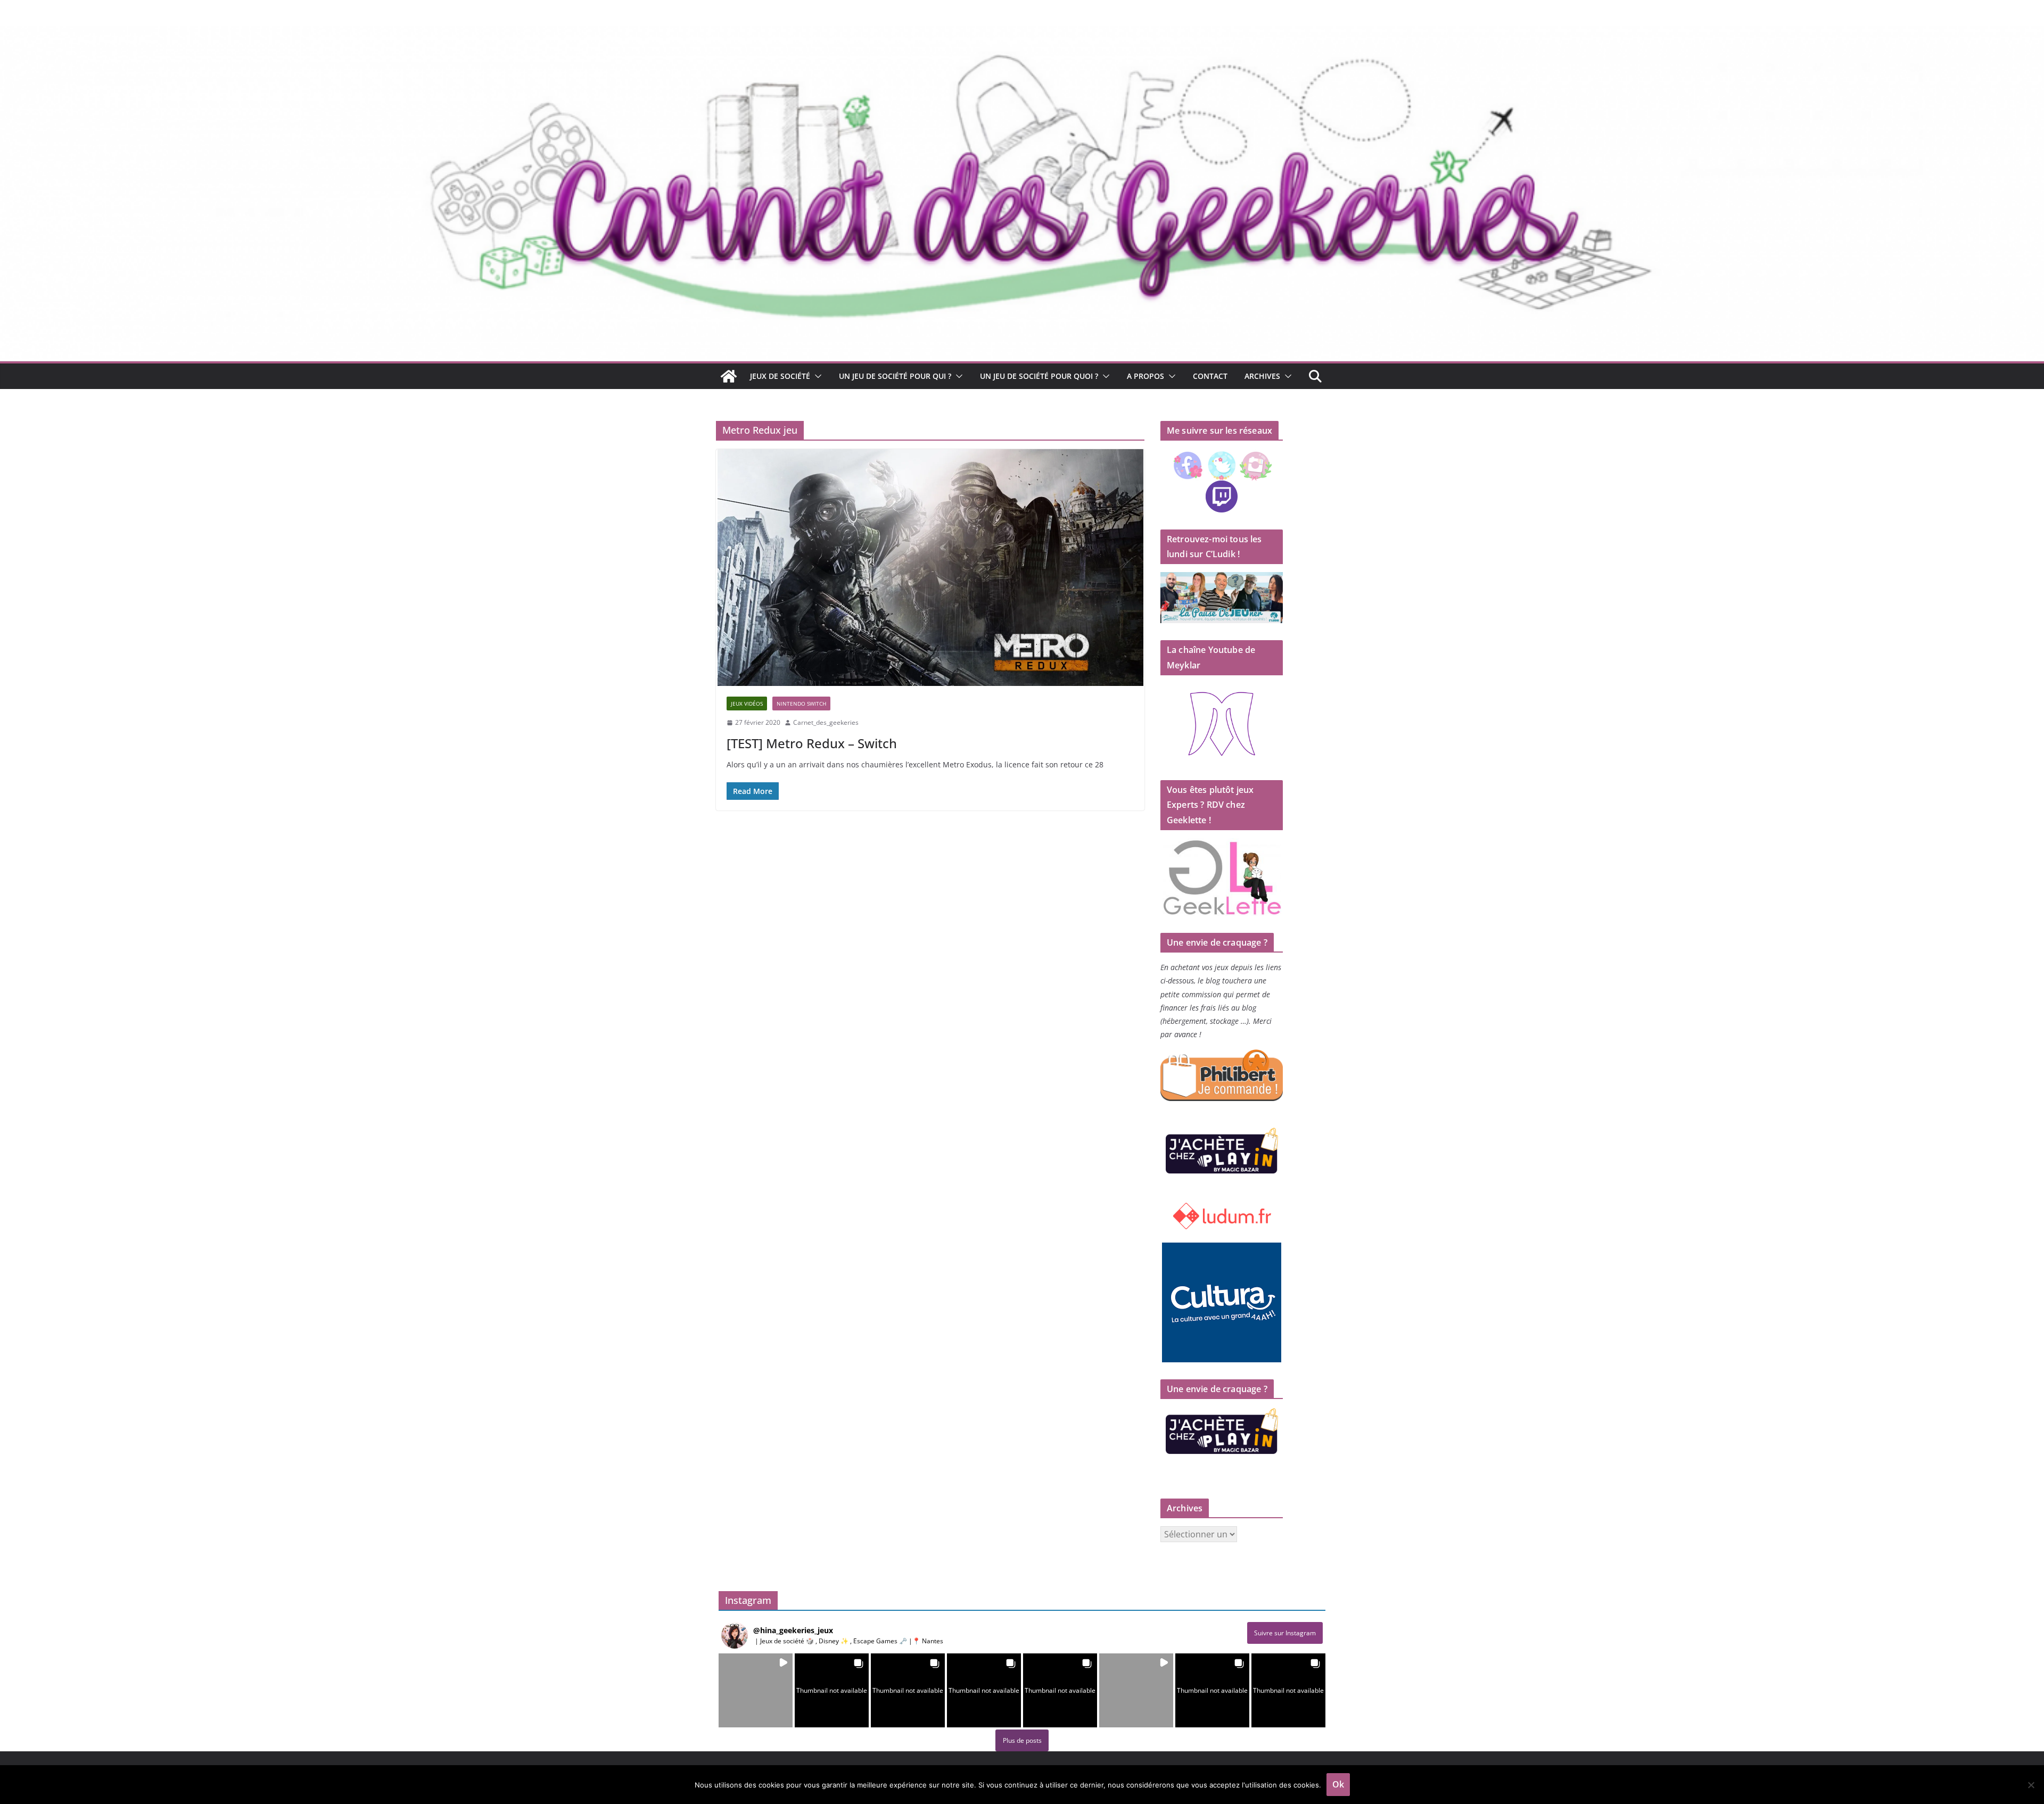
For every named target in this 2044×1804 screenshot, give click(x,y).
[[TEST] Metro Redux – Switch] (930, 568)
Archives (1262, 376)
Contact (1210, 376)
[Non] (2031, 1785)
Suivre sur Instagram (1285, 1633)
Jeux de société (780, 376)
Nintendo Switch (801, 704)
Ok (1338, 1784)
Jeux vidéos (747, 704)
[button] (816, 376)
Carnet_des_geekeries (826, 722)
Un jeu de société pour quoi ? (1039, 376)
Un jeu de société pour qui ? (895, 376)
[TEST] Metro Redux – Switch (812, 743)
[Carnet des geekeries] (1022, 33)
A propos (1145, 376)
